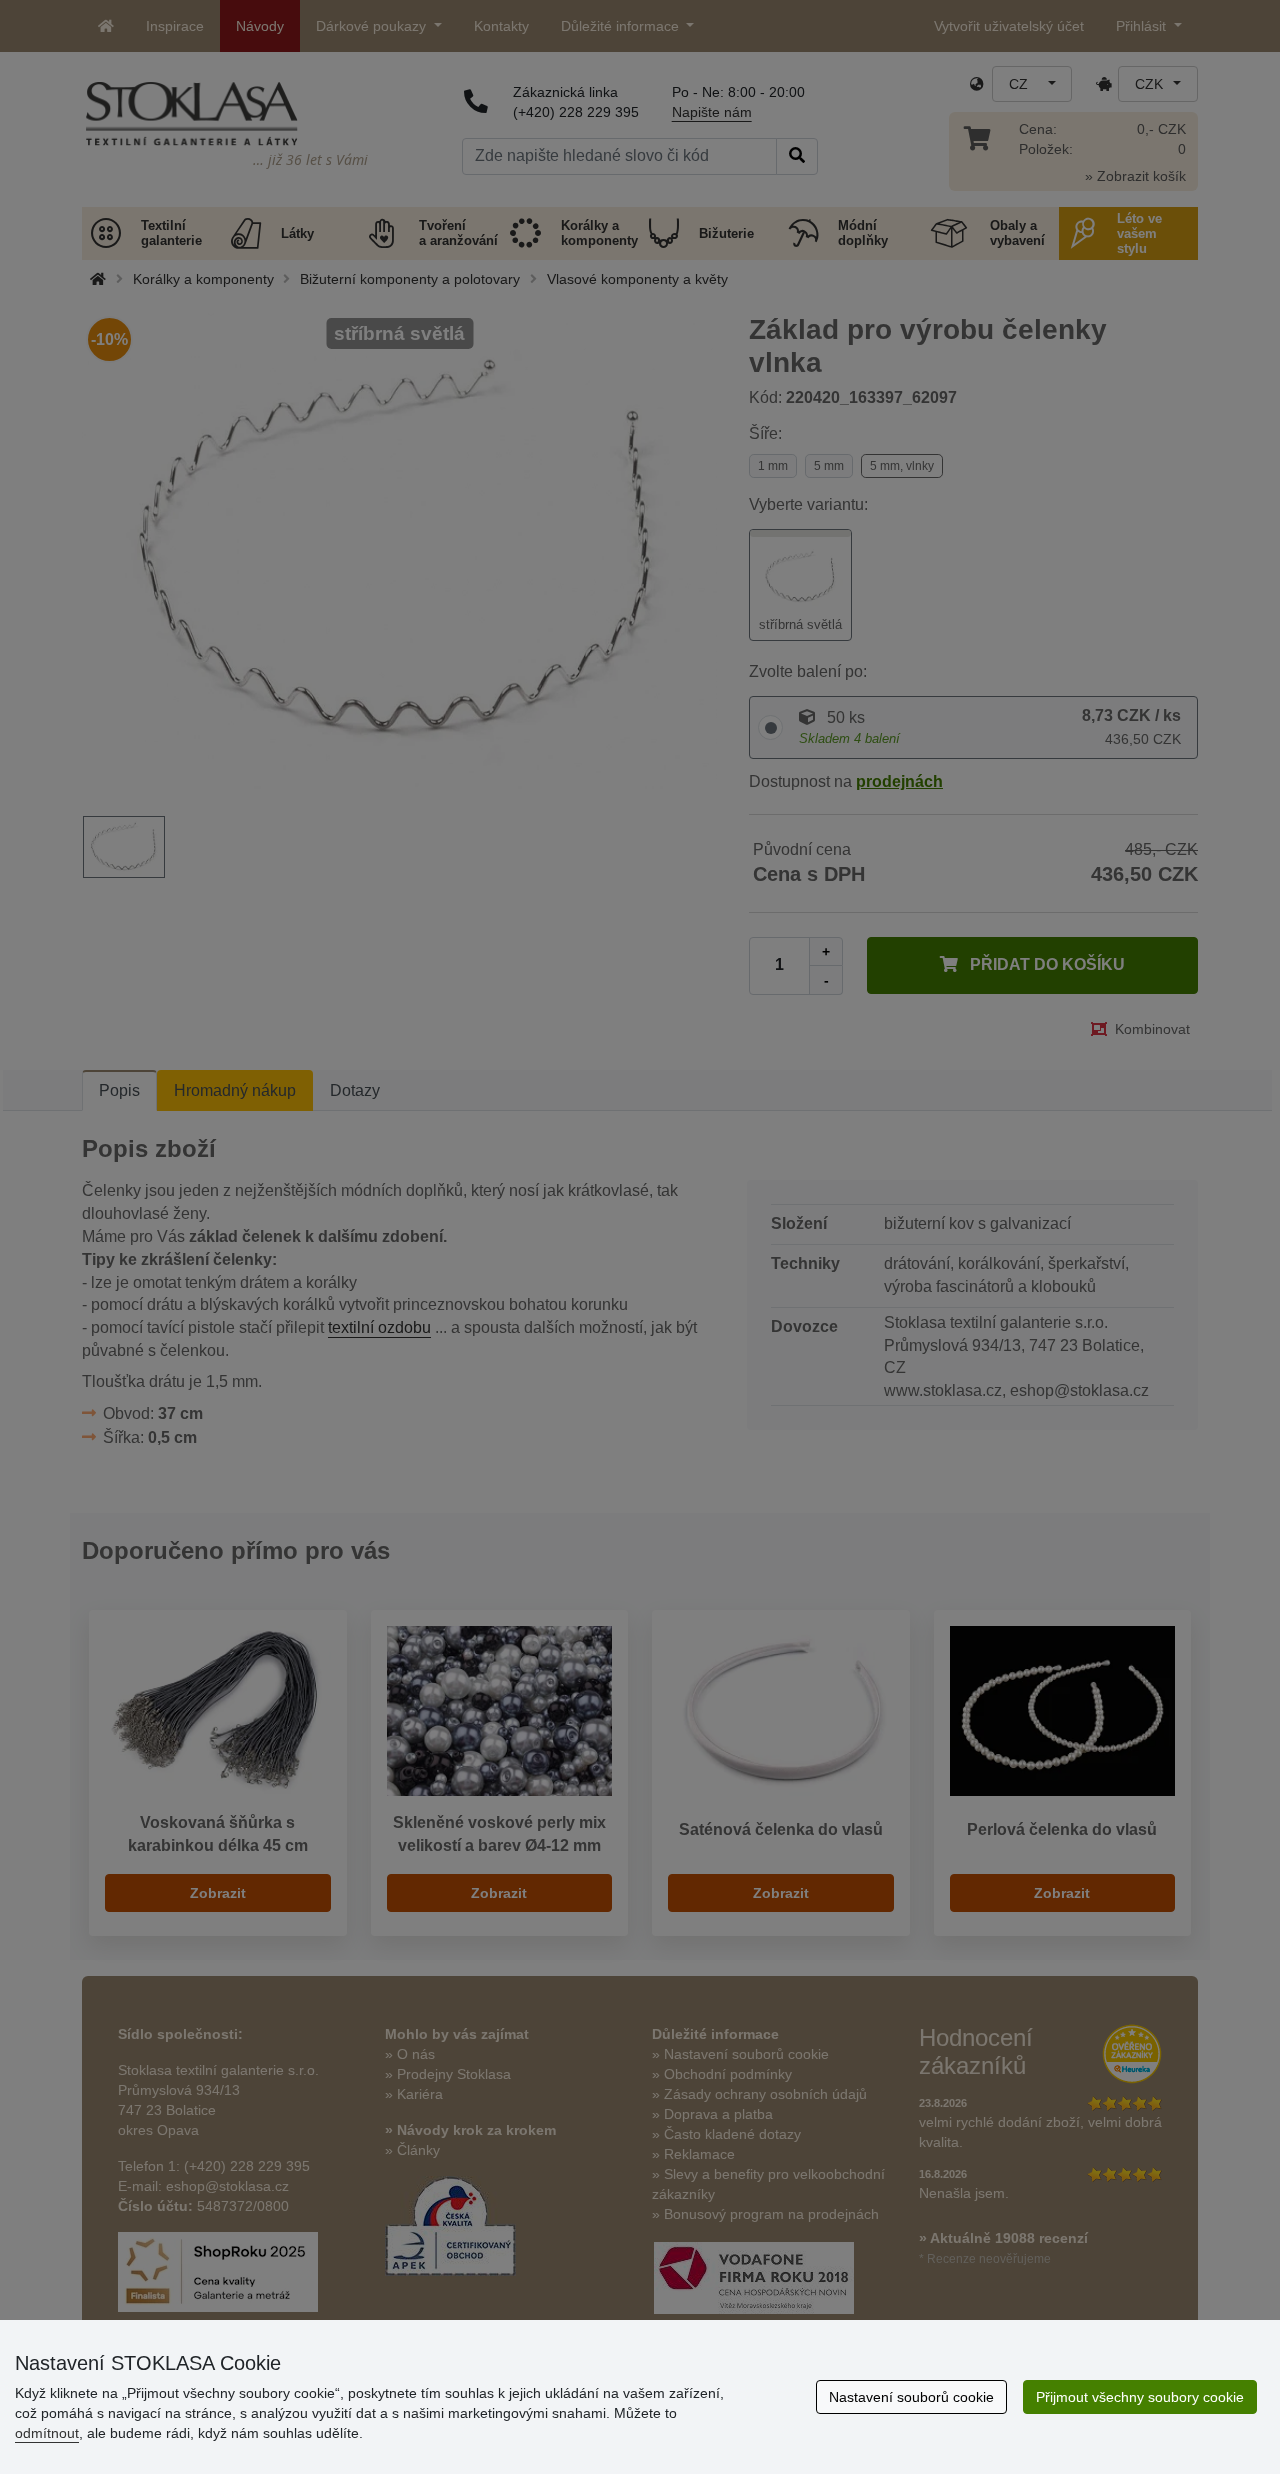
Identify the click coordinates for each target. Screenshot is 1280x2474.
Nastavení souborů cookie (911, 2397)
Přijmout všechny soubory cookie (1140, 2397)
